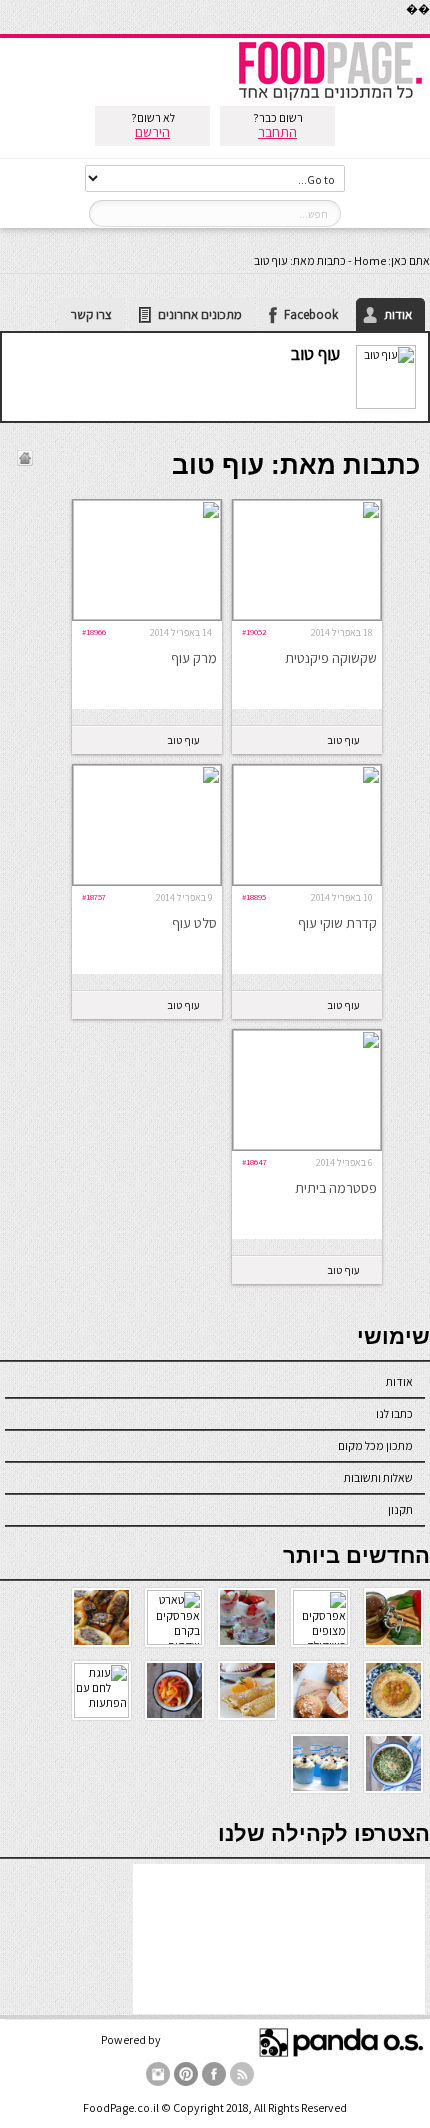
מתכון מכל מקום (375, 1445)
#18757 (94, 896)
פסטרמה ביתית (336, 1188)
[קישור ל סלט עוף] (147, 880)
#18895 (254, 896)
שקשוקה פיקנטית (331, 658)
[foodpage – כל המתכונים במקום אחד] (330, 98)
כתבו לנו (394, 1413)
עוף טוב (315, 353)
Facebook (311, 314)
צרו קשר (91, 314)
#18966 (94, 631)
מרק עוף (194, 658)
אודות (398, 314)
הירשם (152, 132)
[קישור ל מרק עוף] (147, 615)
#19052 (254, 631)
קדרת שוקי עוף (337, 923)
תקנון (400, 1509)
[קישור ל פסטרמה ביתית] (307, 1145)
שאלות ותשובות (378, 1477)
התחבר (277, 132)
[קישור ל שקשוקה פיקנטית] (307, 615)
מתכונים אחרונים (200, 314)
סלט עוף (194, 923)
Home (370, 260)
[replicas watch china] (429, 29)
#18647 (254, 1161)
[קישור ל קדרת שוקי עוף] (307, 880)
